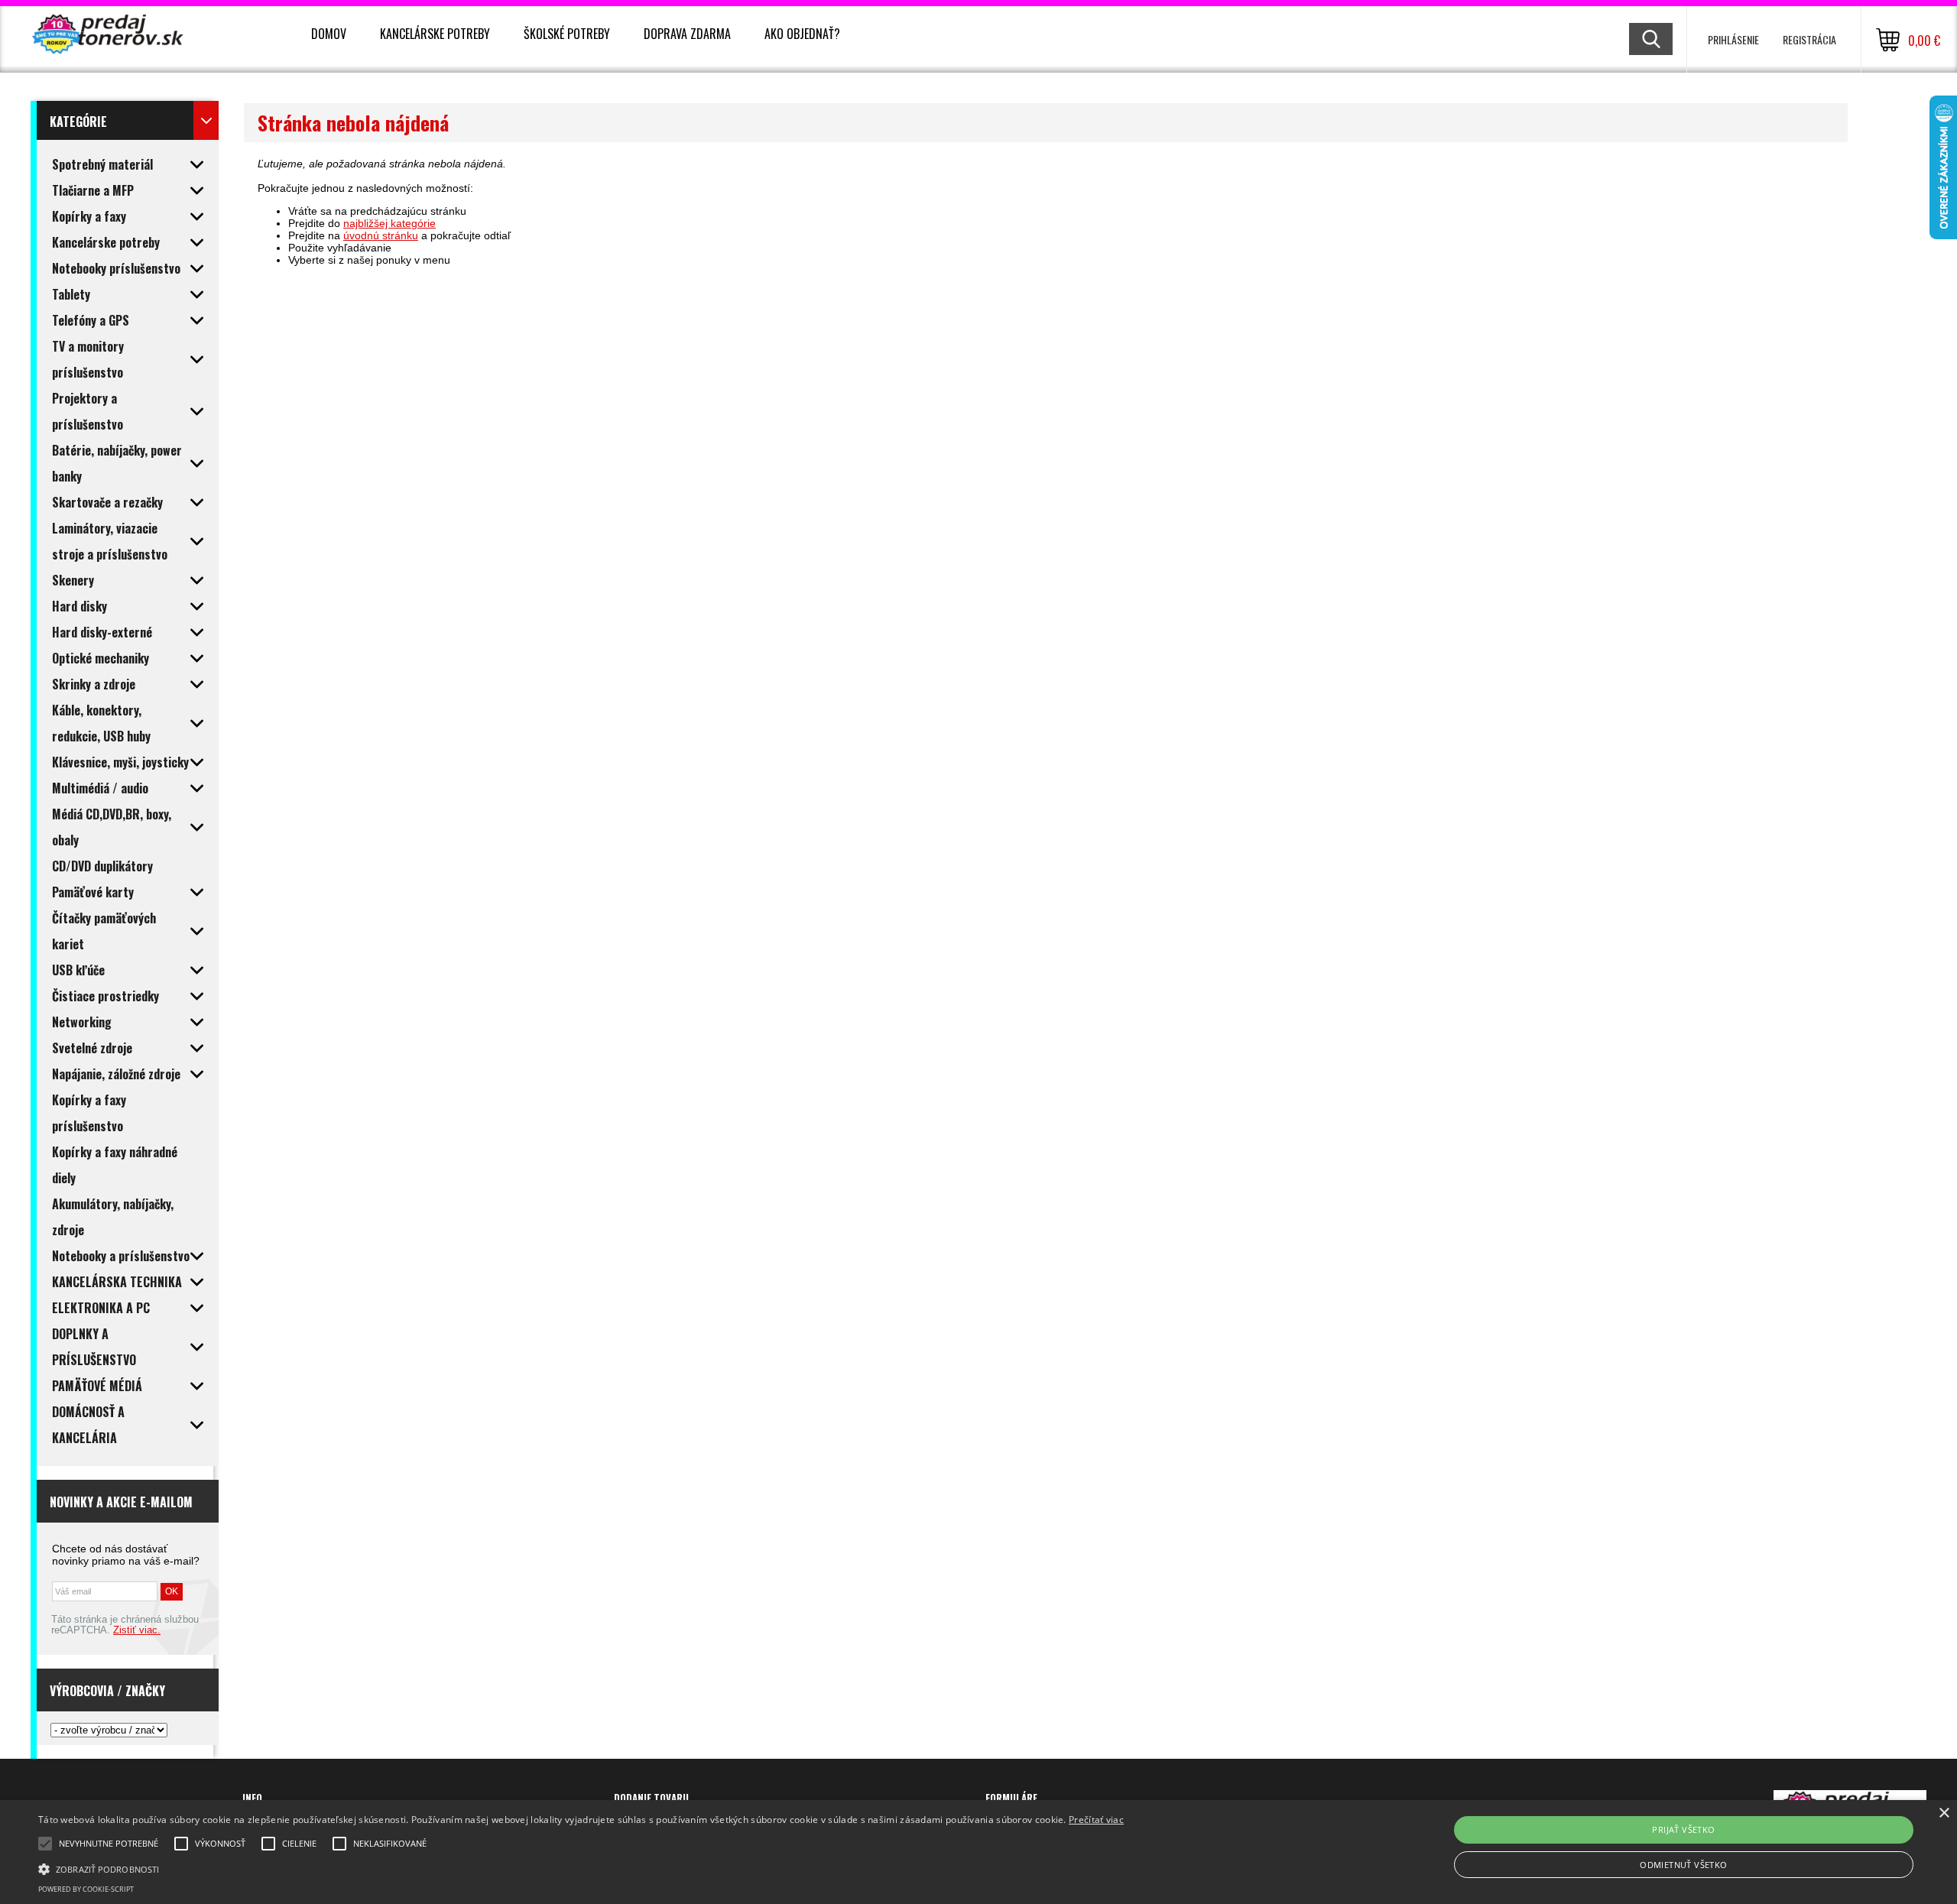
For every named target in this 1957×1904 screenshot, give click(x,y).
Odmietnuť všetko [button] (1683, 1865)
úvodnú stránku (381, 235)
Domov (329, 34)
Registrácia (1809, 39)
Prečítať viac (1096, 1820)
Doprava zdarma (687, 34)
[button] (581, 1868)
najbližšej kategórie (389, 223)
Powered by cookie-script (86, 1889)
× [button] (1944, 1813)
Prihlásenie (1733, 39)
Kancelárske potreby (435, 34)
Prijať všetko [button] (1683, 1829)
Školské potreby (567, 34)
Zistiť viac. (137, 1630)
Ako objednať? (802, 34)
